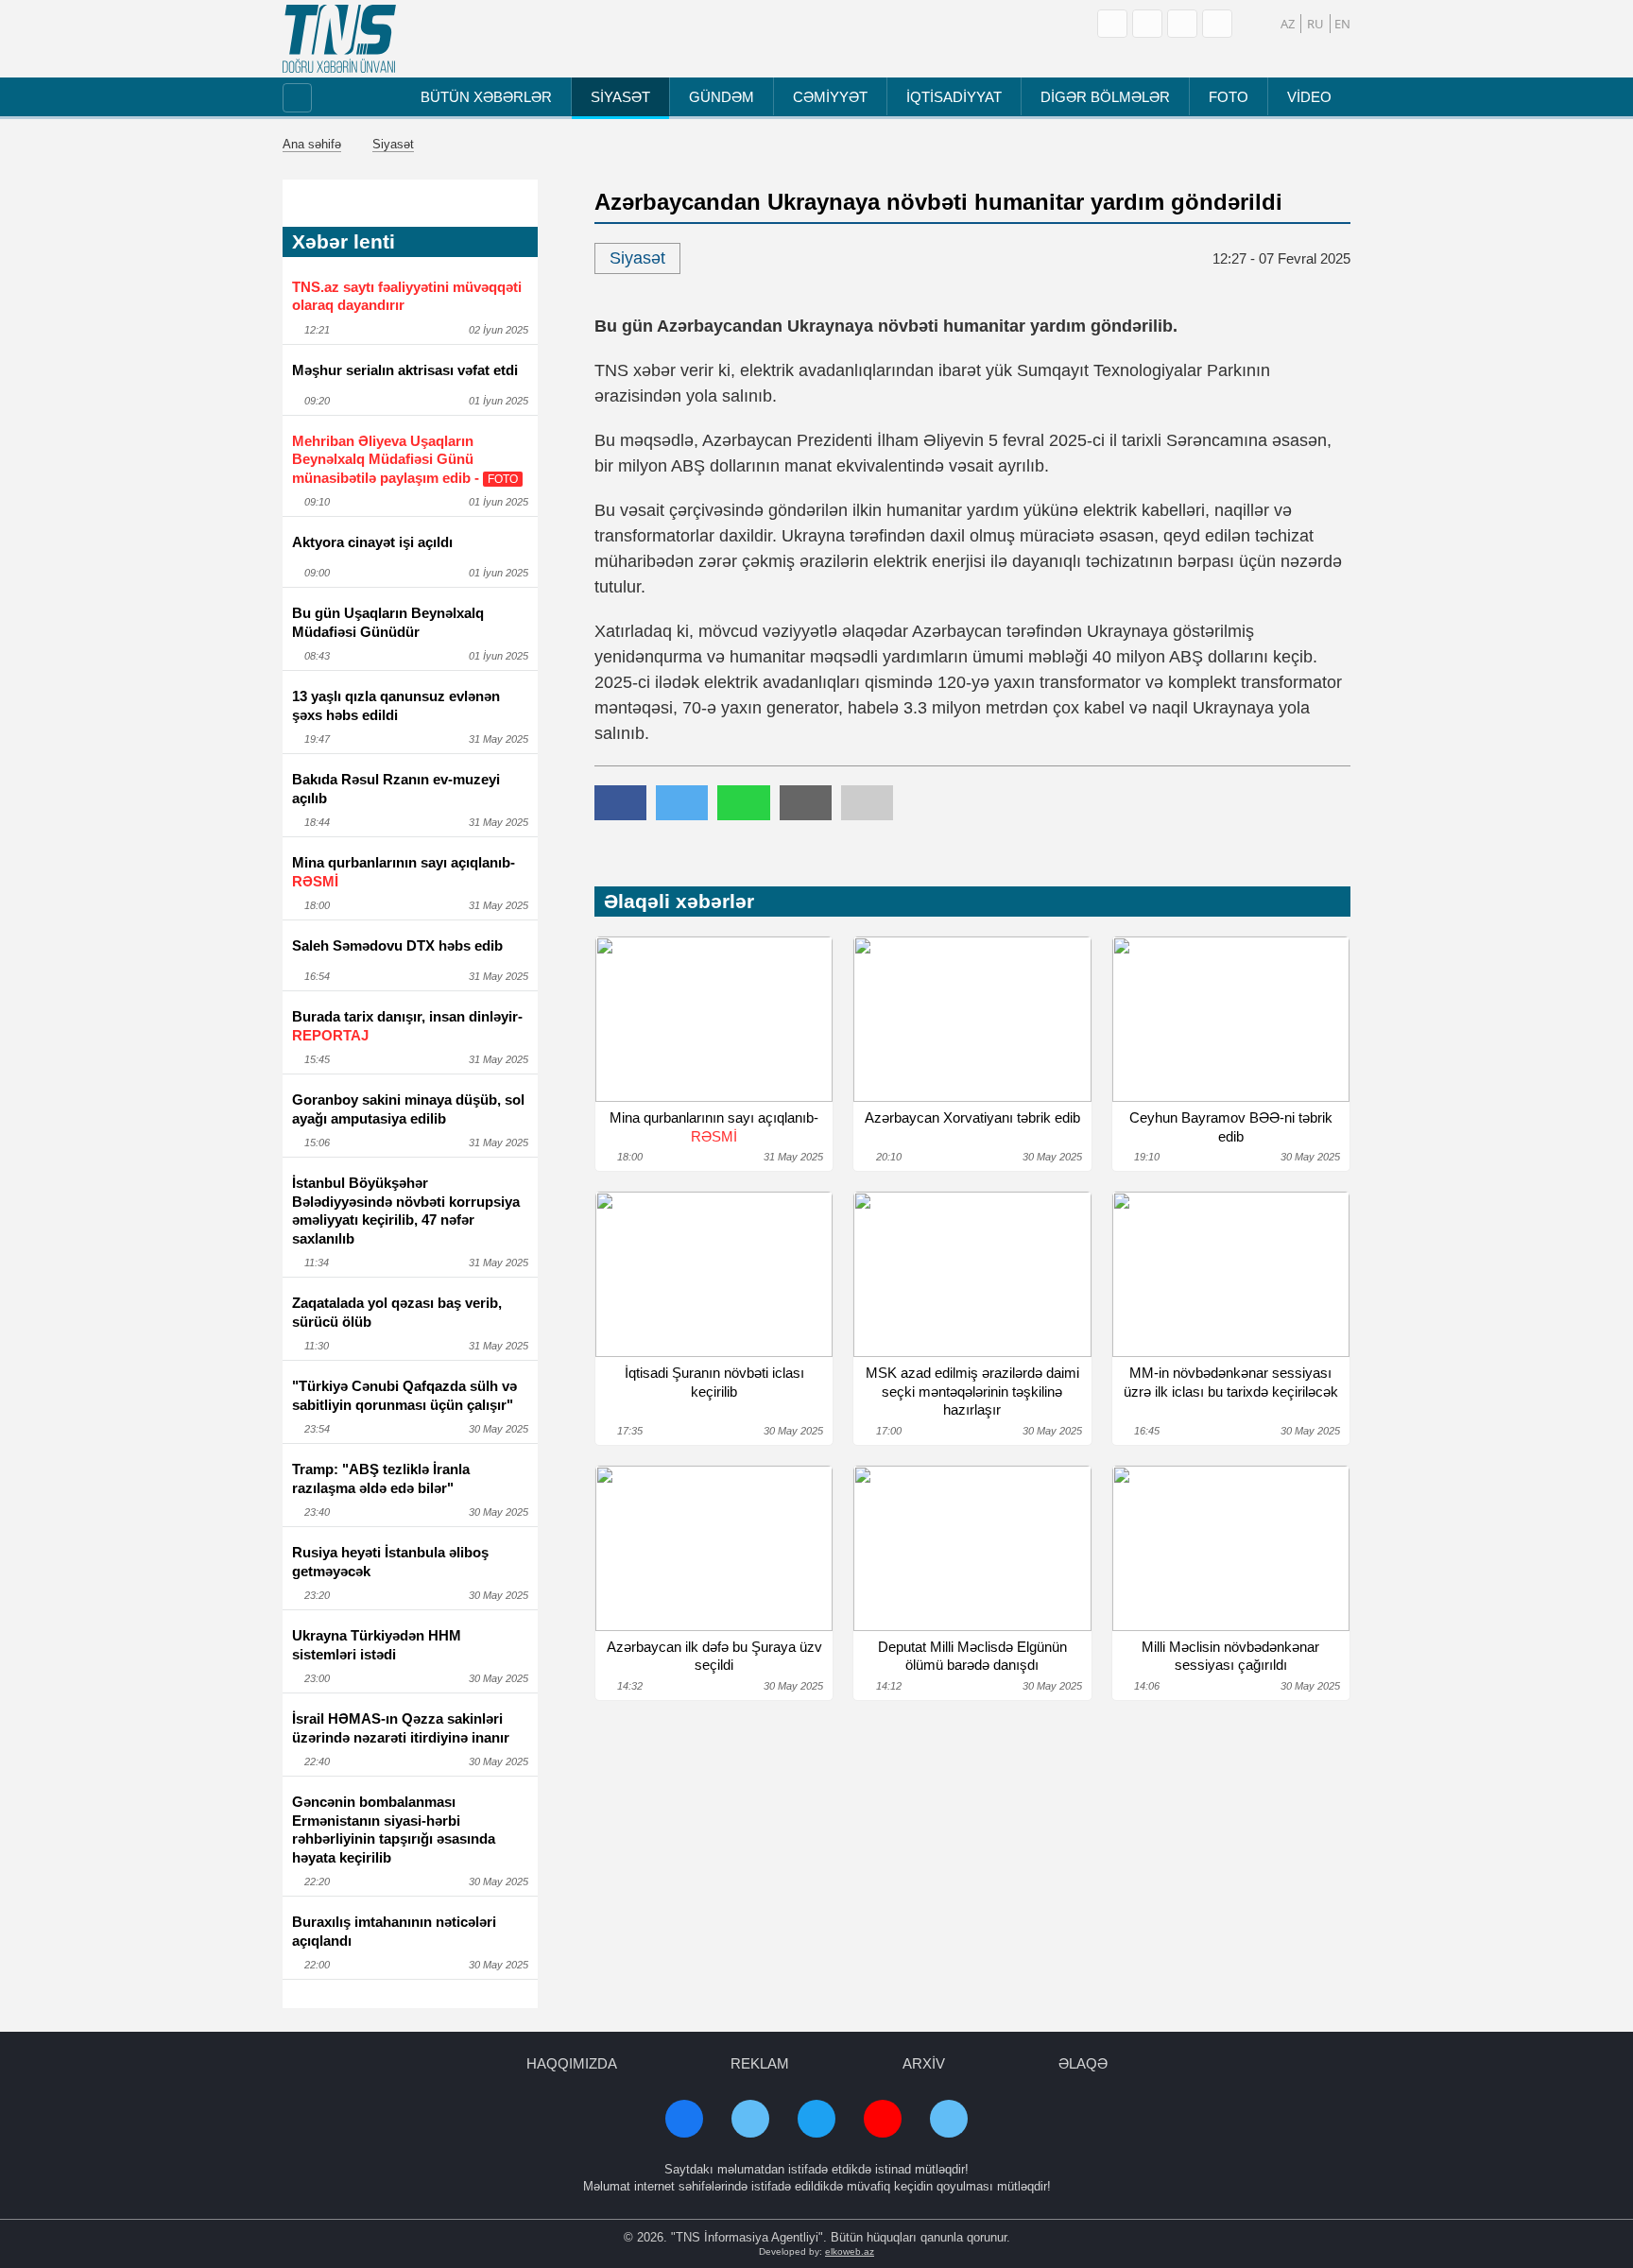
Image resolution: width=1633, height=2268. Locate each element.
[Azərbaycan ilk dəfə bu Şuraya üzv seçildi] (714, 1548)
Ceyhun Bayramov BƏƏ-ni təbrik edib (1231, 1127)
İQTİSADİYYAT (954, 97)
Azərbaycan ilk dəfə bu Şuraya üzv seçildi (714, 1656)
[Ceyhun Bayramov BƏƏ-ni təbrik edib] (1231, 1019)
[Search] (1112, 24)
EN (1342, 24)
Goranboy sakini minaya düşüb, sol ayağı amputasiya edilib (408, 1109)
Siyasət (393, 144)
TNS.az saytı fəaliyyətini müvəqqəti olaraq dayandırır (407, 296)
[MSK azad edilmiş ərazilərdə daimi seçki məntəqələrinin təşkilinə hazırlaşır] (972, 1274)
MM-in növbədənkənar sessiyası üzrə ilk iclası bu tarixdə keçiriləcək (1231, 1382)
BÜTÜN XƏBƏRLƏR (486, 97)
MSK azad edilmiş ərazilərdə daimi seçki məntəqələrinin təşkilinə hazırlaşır (972, 1391)
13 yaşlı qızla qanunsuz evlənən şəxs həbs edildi (396, 705)
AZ (1288, 24)
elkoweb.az (850, 2251)
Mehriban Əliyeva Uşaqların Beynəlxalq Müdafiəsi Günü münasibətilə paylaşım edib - (405, 459)
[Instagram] (1182, 24)
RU (1315, 24)
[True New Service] (339, 39)
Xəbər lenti (344, 241)
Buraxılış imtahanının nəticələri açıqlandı (394, 1931)
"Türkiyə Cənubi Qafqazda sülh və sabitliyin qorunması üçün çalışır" (404, 1395)
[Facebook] (1147, 24)
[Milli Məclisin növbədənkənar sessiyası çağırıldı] (1231, 1548)
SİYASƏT (620, 97)
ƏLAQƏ (1083, 2063)
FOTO (1229, 97)
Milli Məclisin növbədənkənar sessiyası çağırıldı (1230, 1656)
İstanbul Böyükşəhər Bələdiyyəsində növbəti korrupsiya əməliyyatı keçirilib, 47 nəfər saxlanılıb (406, 1211)
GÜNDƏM (722, 97)
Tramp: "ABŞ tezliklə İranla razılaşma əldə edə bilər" (381, 1478)
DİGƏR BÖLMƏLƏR (1105, 97)
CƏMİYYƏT (830, 97)
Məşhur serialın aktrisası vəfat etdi (405, 370)
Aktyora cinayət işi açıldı (372, 542)
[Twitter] (1217, 24)
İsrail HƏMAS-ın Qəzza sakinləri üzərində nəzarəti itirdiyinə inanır (401, 1728)
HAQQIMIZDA (572, 2063)
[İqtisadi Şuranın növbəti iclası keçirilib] (714, 1274)
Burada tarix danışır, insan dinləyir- (407, 1026)
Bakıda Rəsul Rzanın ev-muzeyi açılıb (396, 789)
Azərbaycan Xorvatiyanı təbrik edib (972, 1117)
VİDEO (1309, 97)
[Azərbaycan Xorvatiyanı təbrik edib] (972, 1019)
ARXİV (924, 2063)
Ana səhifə (312, 144)
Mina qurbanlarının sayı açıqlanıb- (404, 872)
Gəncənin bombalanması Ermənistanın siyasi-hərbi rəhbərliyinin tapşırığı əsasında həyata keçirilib (394, 1830)
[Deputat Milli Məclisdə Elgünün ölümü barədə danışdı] (972, 1548)
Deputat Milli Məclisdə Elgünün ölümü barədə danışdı (972, 1656)
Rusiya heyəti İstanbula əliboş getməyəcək (390, 1562)
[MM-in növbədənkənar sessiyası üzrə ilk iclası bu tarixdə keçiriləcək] (1231, 1274)
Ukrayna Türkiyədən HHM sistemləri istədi (377, 1645)
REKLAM (760, 2063)
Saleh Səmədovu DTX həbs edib (397, 945)
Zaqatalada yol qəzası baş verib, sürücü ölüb (397, 1312)
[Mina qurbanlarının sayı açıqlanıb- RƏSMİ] (714, 1019)
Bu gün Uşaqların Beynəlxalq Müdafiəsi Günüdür (388, 622)
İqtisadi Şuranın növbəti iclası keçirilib (714, 1382)
